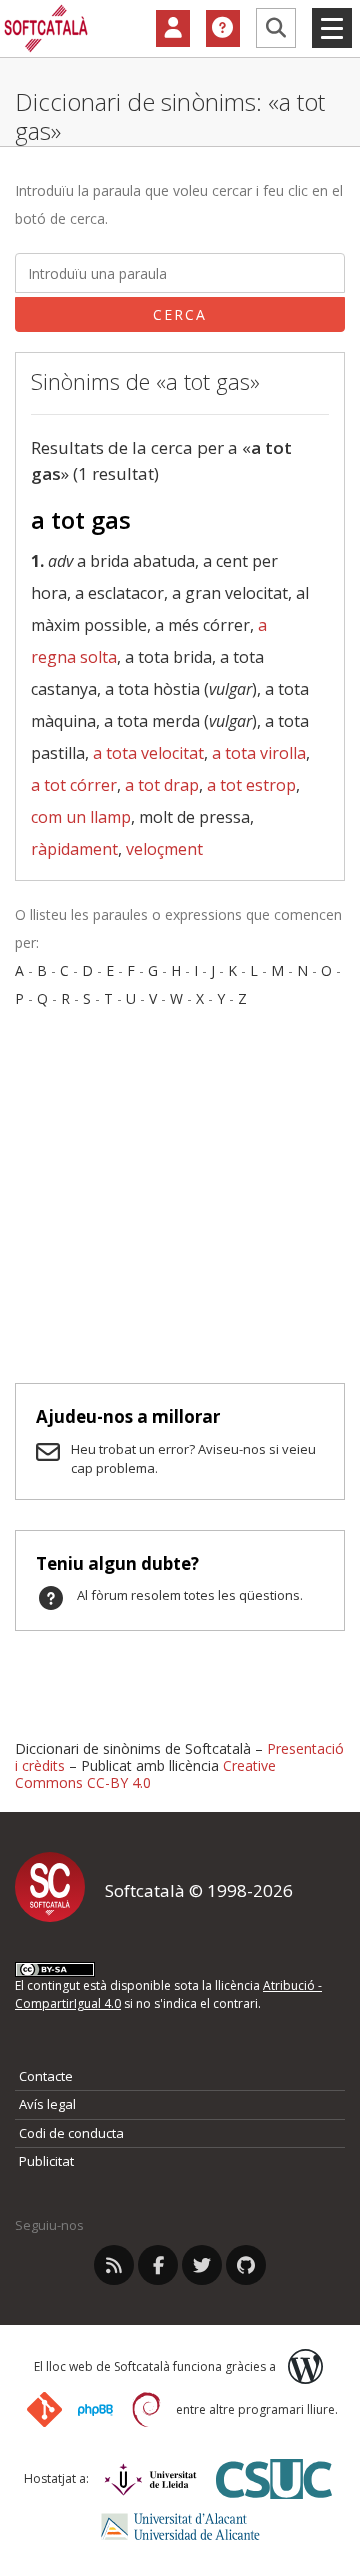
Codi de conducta (71, 2133)
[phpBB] (95, 2410)
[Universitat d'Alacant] (180, 2526)
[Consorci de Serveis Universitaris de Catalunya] (274, 2478)
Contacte (46, 2076)
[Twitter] (202, 2265)
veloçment (164, 849)
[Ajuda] (223, 29)
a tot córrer (74, 785)
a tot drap (162, 785)
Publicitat (46, 2161)
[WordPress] (305, 2366)
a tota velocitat (148, 753)
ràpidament (74, 849)
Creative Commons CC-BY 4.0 (145, 1774)
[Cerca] (276, 28)
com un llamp (81, 817)
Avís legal (47, 2104)
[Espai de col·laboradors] (173, 29)
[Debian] (146, 2409)
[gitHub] (246, 2265)
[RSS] (114, 2265)
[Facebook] (158, 2265)
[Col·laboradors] (173, 29)
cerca (180, 314)
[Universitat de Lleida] (150, 2479)
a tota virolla (259, 753)
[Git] (44, 2409)
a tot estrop (251, 785)
